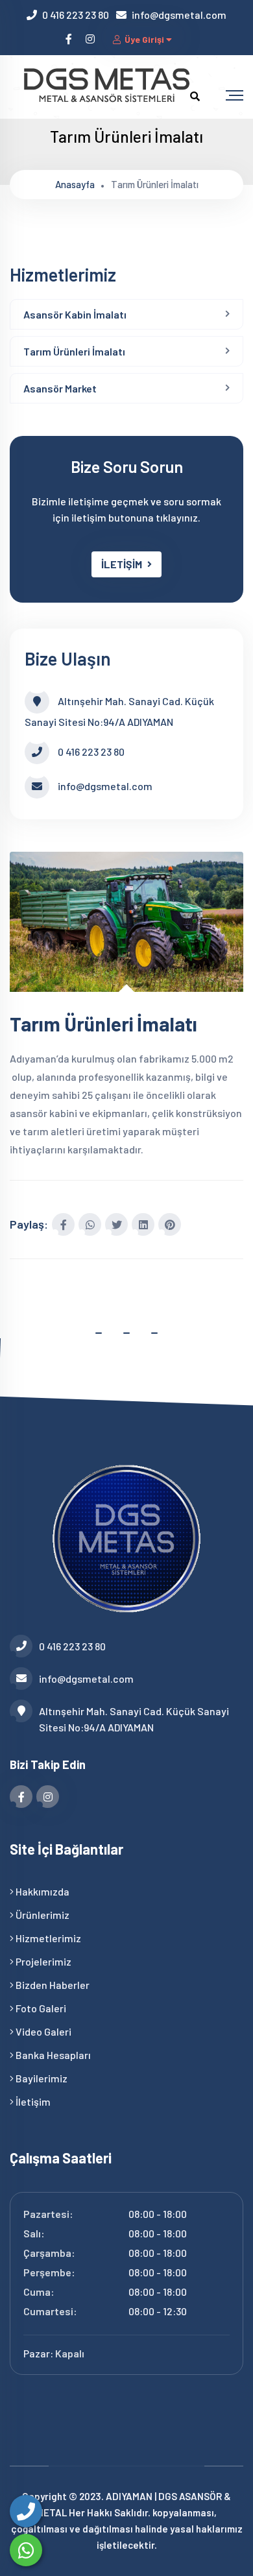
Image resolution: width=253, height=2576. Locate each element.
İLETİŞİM (122, 564)
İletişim (32, 2101)
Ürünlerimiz (42, 1915)
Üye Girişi (144, 39)
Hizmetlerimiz (47, 1938)
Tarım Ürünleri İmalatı (74, 351)
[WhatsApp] (26, 2550)
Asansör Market (60, 388)
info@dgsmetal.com (179, 15)
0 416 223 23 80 (76, 15)
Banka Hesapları (52, 2055)
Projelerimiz (42, 1961)
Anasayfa (75, 184)
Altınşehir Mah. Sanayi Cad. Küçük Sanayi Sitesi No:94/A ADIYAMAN (134, 1719)
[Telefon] (26, 2511)
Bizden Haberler (52, 1985)
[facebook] (70, 39)
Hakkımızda (42, 1891)
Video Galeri (42, 2031)
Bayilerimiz (41, 2078)
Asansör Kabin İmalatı (75, 314)
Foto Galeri (40, 2008)
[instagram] (91, 39)
